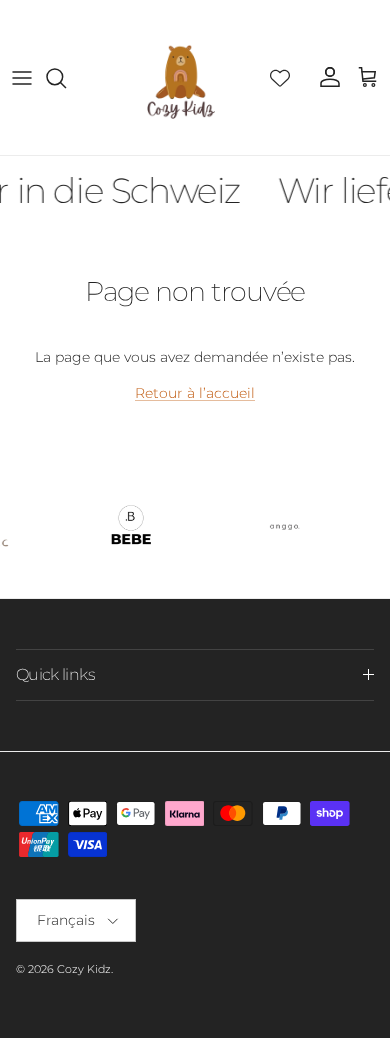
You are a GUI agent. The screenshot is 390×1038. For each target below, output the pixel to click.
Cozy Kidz (84, 969)
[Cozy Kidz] (180, 77)
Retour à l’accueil (195, 393)
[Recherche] (66, 78)
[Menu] (22, 78)
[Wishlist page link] (280, 78)
